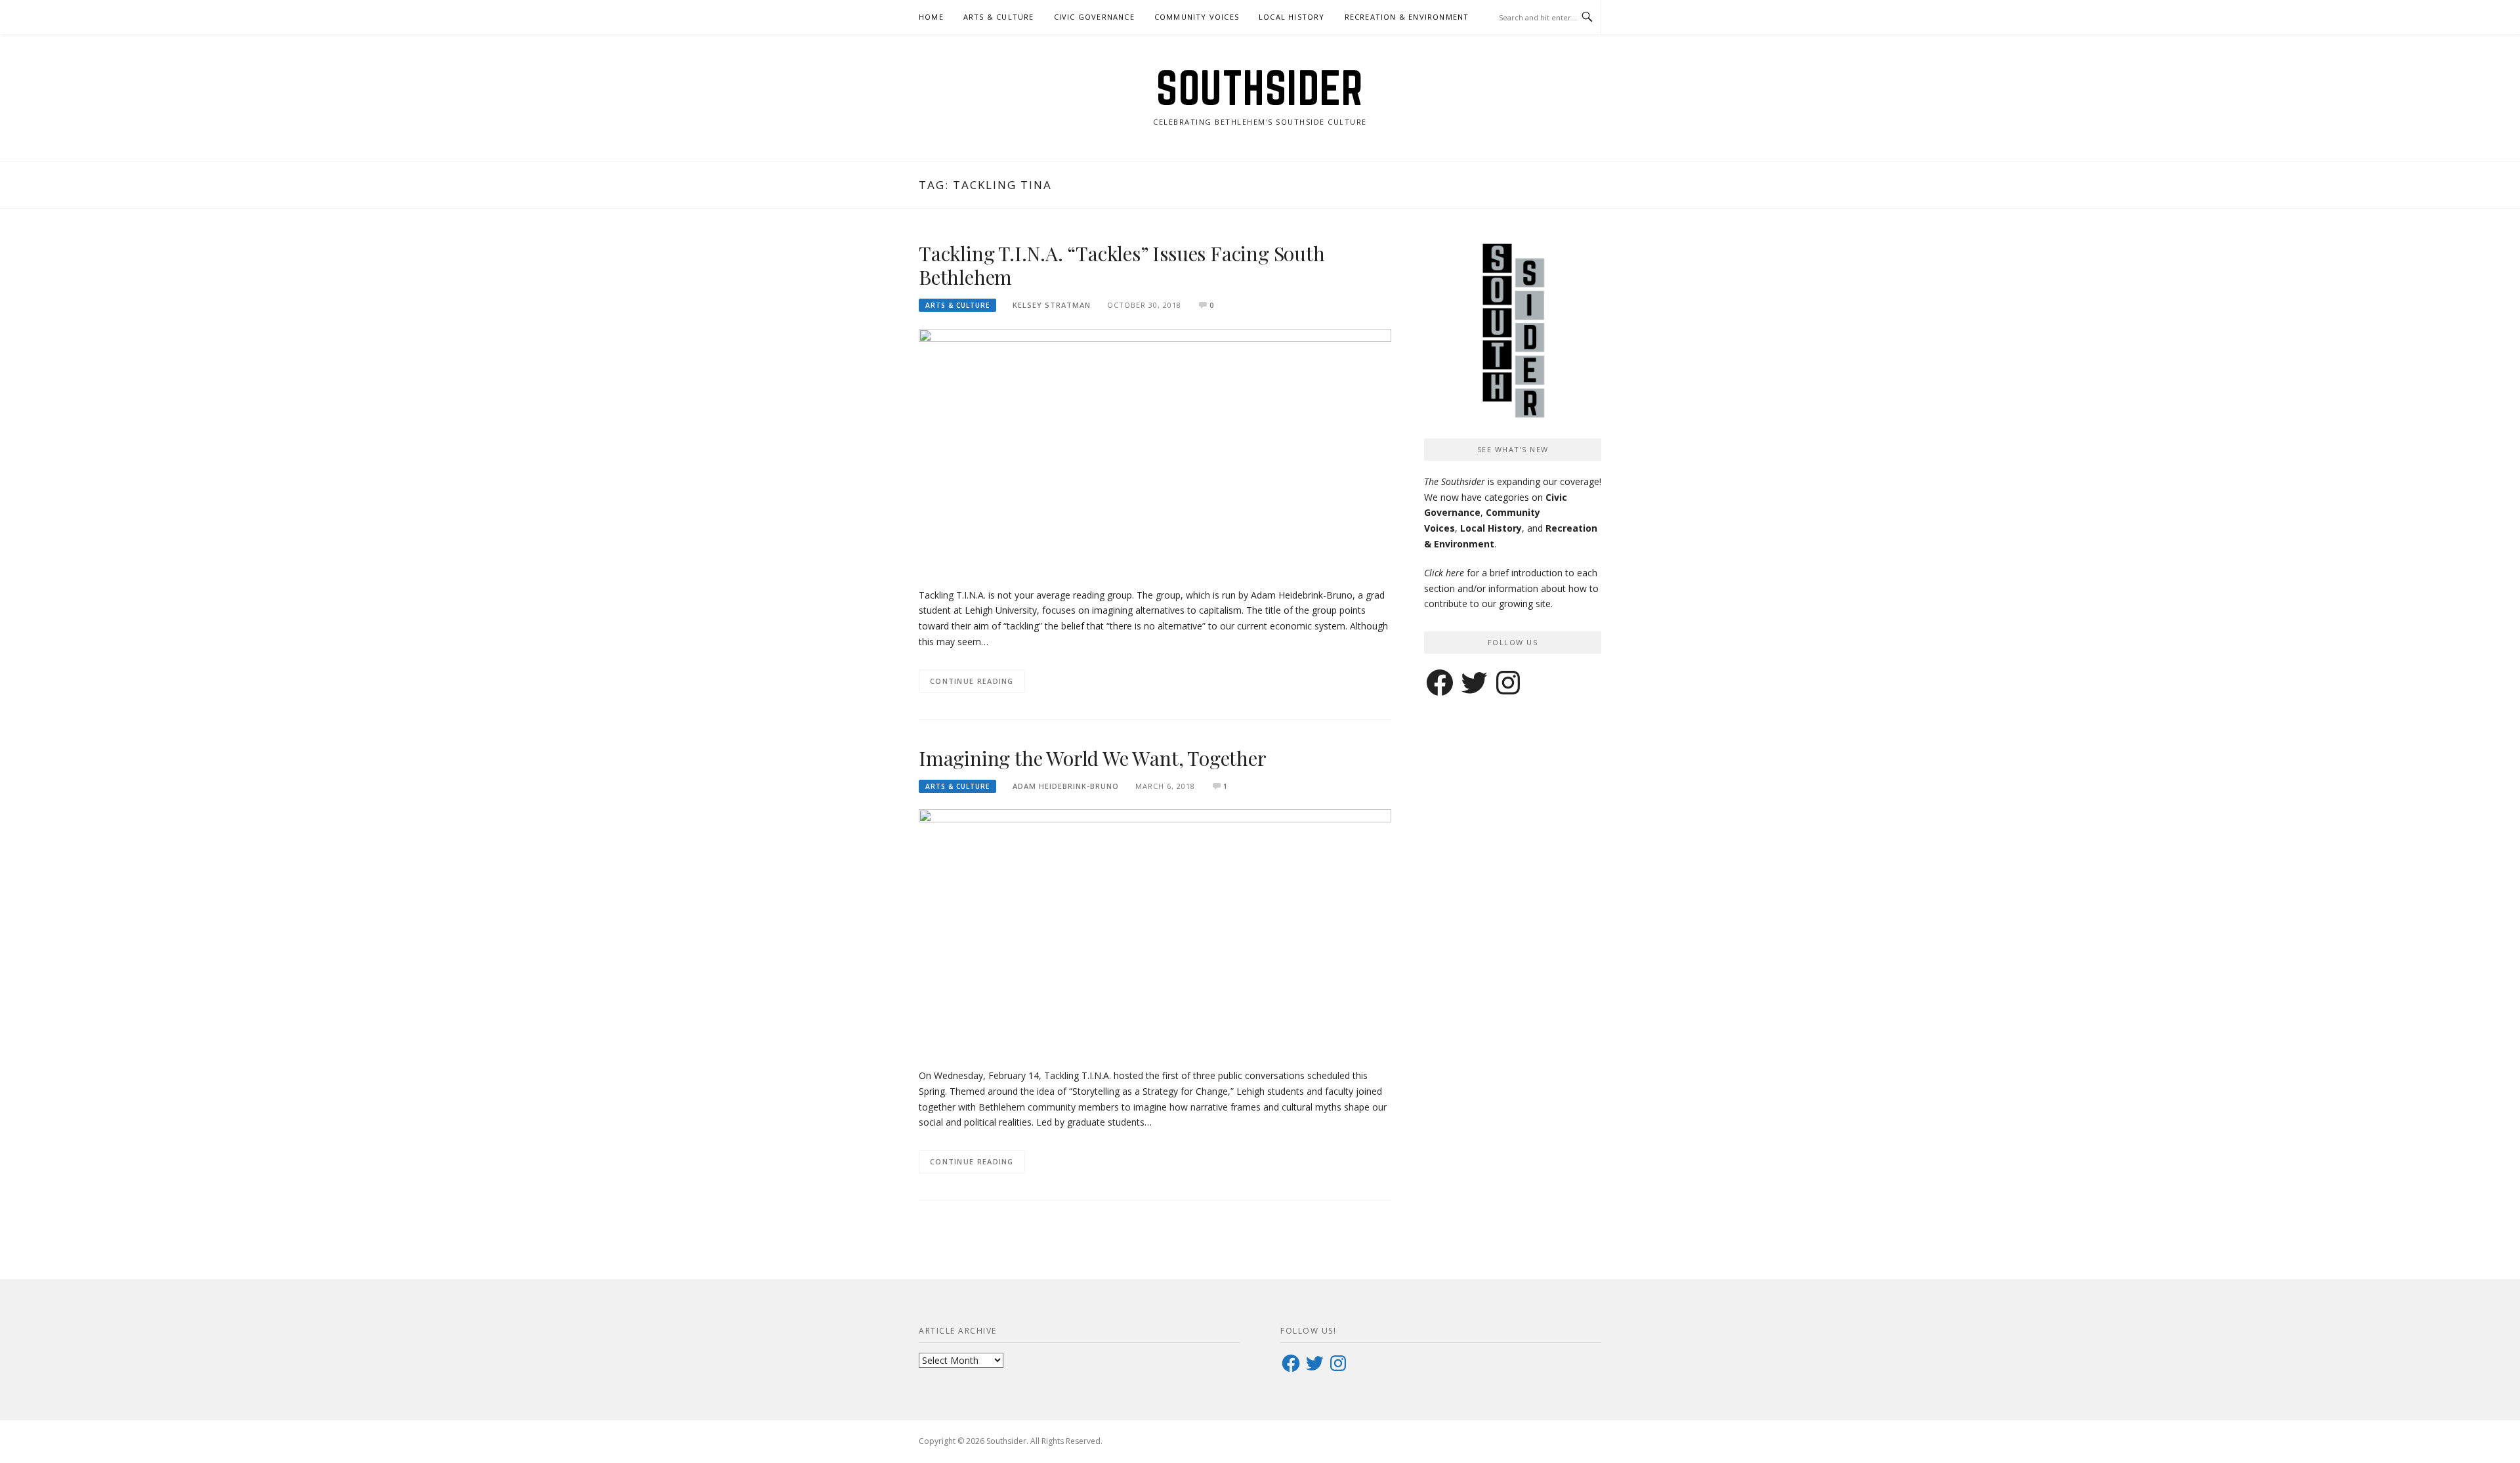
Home (931, 17)
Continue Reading (972, 681)
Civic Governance (1094, 17)
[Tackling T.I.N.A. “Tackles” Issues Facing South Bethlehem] (1155, 451)
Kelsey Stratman (1052, 305)
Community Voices (1197, 17)
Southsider (1260, 88)
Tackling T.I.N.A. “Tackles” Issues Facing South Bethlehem (1122, 265)
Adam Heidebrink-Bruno (1066, 786)
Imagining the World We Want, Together (1093, 758)
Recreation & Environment (1407, 17)
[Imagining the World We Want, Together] (1155, 931)
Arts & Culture (999, 17)
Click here (1444, 573)
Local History (1292, 17)
